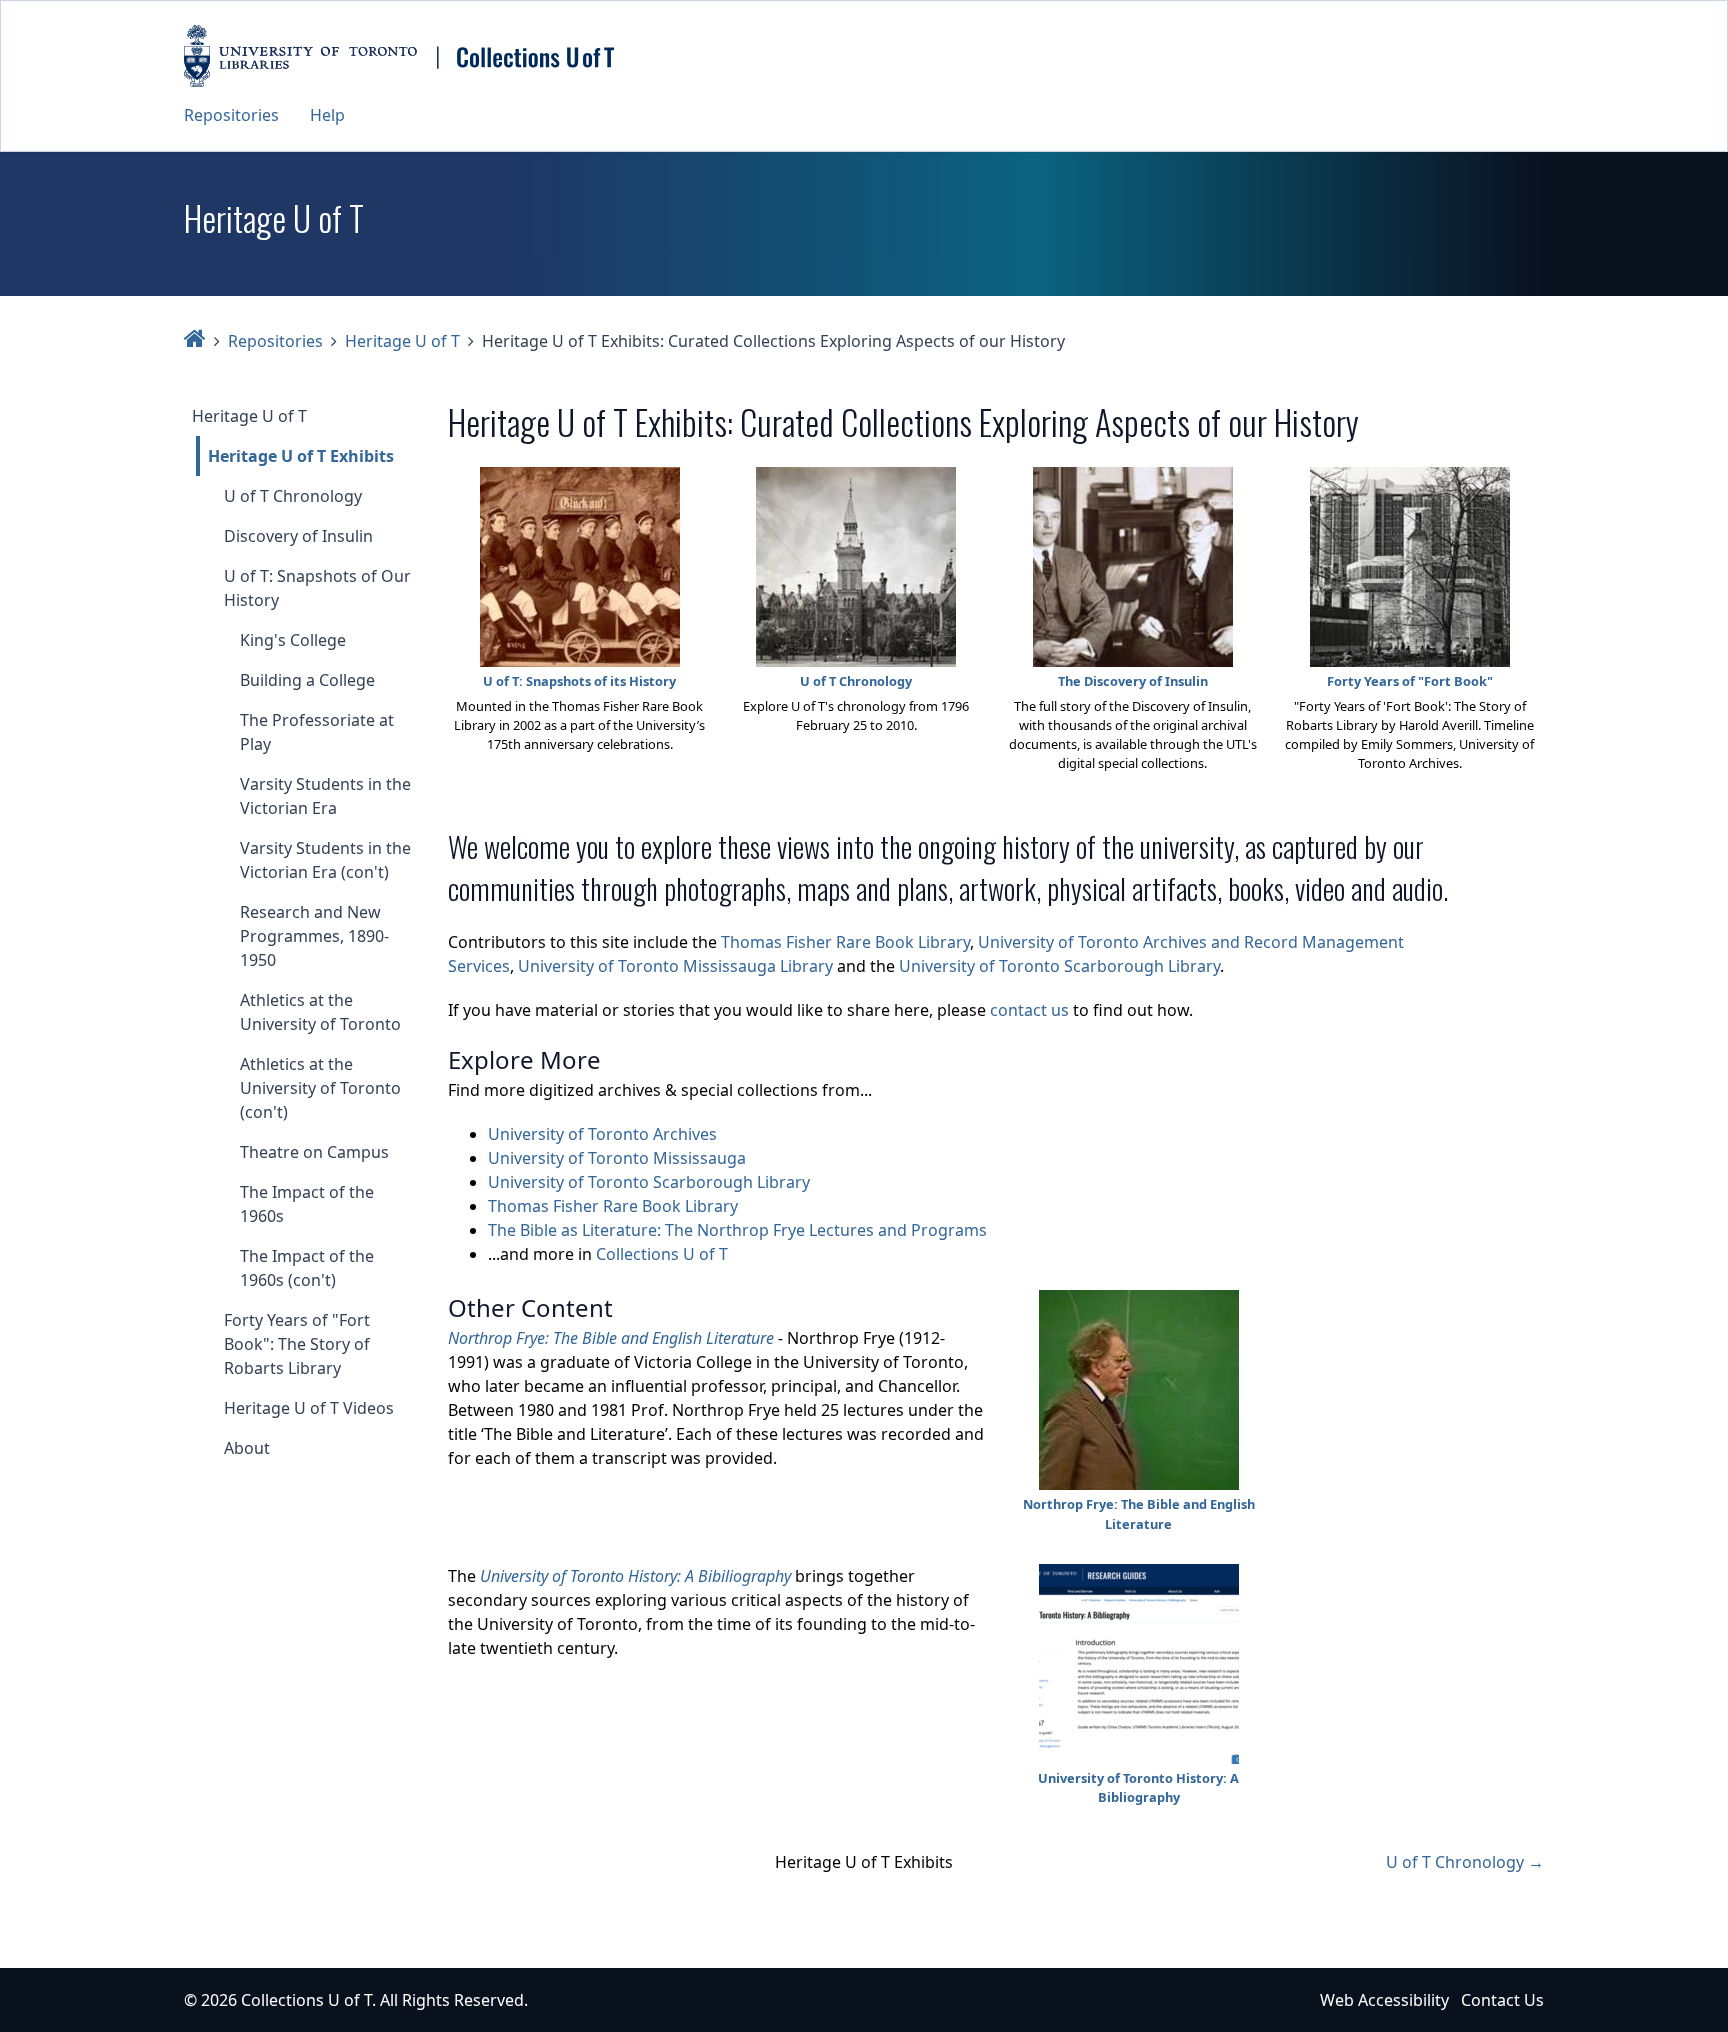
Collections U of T (662, 1254)
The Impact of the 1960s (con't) (307, 1268)
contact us (1029, 1010)
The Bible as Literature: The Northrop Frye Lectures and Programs (737, 1230)
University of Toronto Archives (602, 1134)
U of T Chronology (293, 496)
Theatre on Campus (314, 1152)
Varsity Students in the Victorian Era (325, 796)
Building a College (307, 680)
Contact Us (1502, 2000)
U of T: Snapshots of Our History (317, 588)
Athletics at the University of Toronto (320, 1012)
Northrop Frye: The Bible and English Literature (611, 1338)
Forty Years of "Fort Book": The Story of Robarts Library (297, 1344)
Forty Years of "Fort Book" (1410, 681)
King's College (293, 640)
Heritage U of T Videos (309, 1408)
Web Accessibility (1384, 2000)
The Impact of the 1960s (307, 1204)
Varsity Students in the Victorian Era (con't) (325, 860)
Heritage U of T (402, 341)
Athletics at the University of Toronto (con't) (320, 1088)
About (247, 1448)
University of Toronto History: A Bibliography (1138, 1787)
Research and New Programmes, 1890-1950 (314, 936)
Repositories (231, 115)
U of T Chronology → (1465, 1862)
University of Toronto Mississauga (617, 1158)
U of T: (504, 681)
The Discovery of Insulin (1133, 681)
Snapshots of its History (601, 681)
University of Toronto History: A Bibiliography (635, 1576)
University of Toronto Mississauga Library (675, 966)
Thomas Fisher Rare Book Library (845, 942)
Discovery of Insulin (298, 536)
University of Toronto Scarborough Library (1059, 966)
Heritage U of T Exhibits (301, 456)
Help (327, 115)
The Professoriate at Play (317, 732)
